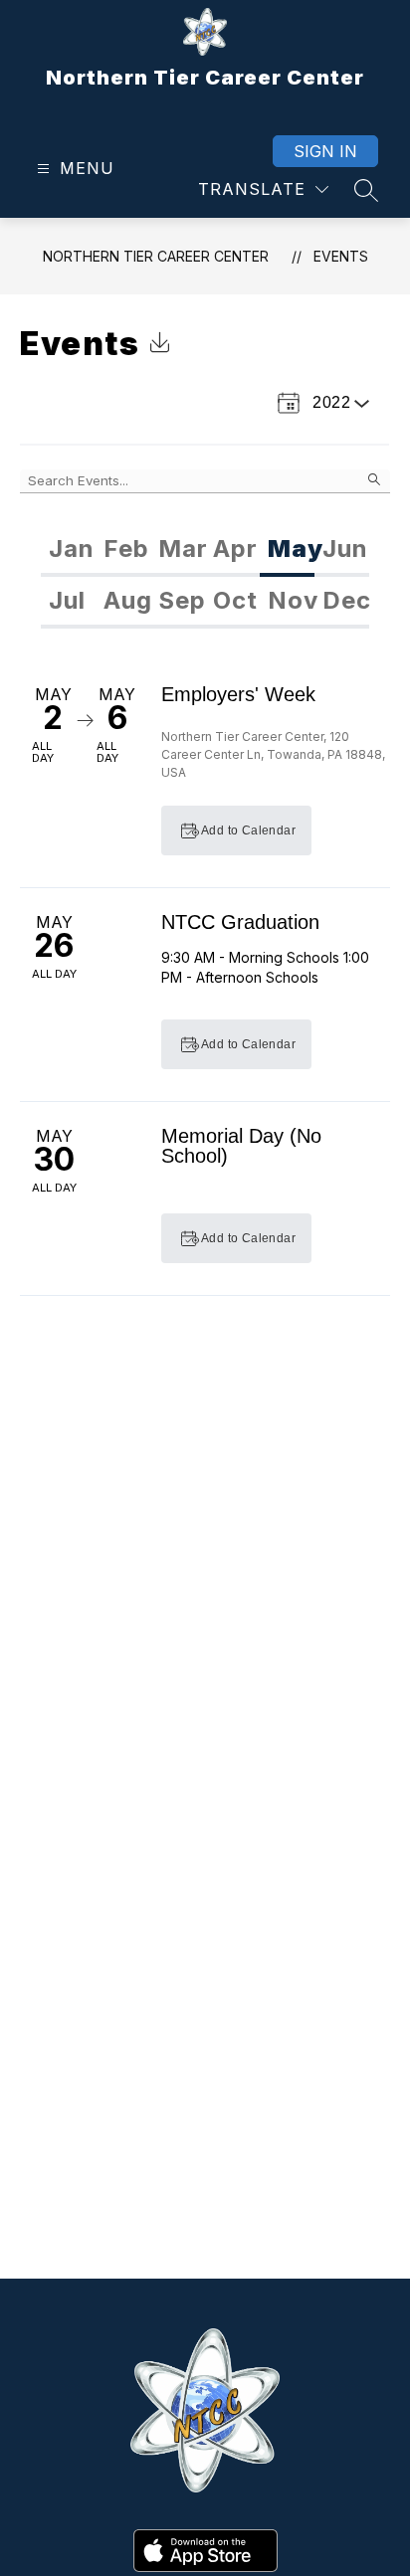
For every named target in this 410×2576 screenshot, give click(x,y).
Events (341, 256)
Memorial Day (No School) (241, 1146)
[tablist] (205, 551)
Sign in (325, 151)
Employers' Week (238, 694)
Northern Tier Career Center (156, 256)
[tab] (68, 551)
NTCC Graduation (240, 922)
